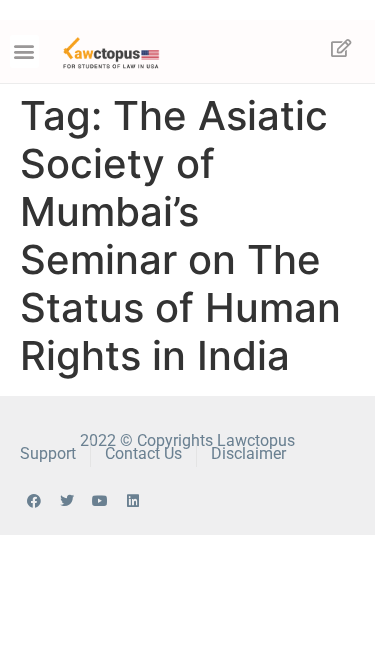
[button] (24, 51)
